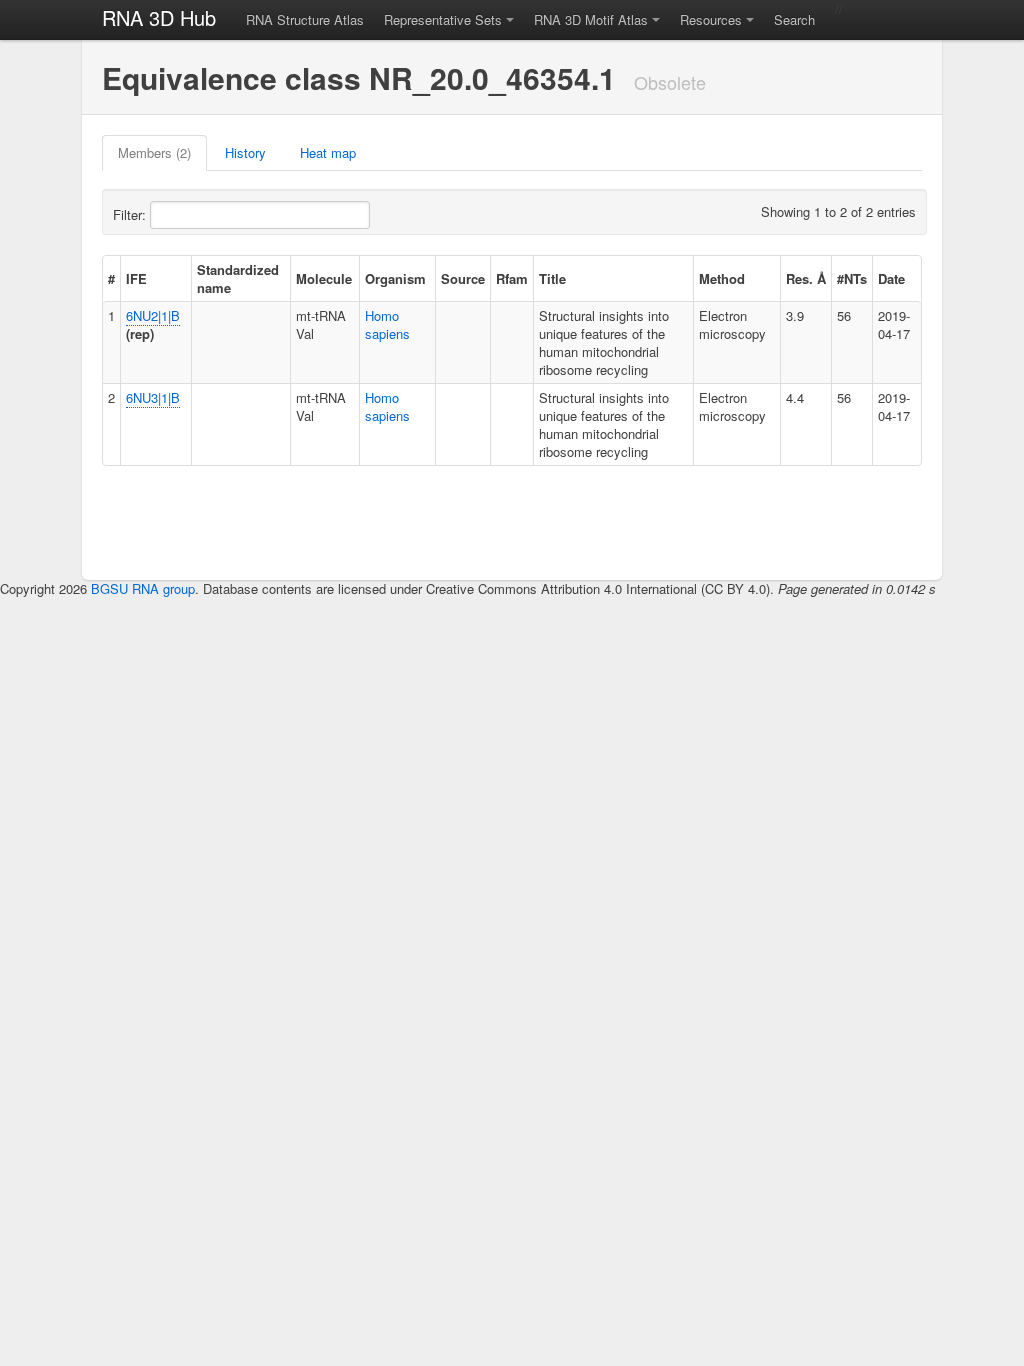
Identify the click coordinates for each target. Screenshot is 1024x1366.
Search (794, 19)
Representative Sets (443, 19)
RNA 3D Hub (159, 17)
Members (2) (154, 152)
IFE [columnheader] (136, 278)
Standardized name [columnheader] (238, 278)
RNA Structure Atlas (305, 19)
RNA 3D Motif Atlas (591, 19)
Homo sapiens (387, 324)
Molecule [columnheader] (324, 278)
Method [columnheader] (722, 278)
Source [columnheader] (463, 278)
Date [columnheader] (891, 278)
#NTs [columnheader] (852, 278)
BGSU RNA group (143, 588)
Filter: (131, 214)
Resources (711, 19)
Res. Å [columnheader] (806, 278)
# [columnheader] (111, 278)
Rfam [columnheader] (512, 278)
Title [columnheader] (552, 278)
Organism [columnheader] (395, 278)
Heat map (328, 152)
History (245, 152)
